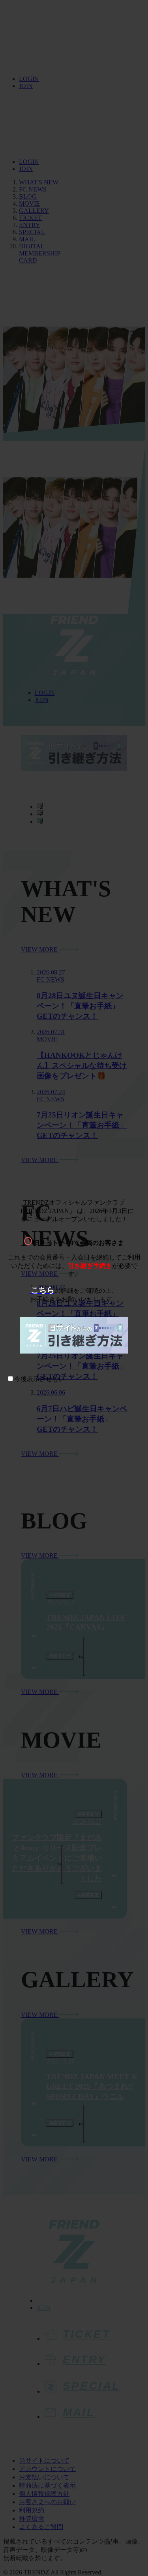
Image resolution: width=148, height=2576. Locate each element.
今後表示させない (39, 1379)
